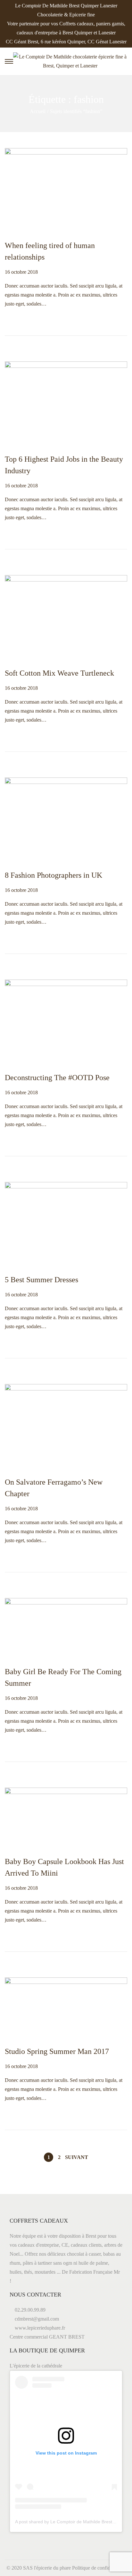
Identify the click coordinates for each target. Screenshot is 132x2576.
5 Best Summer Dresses (41, 1280)
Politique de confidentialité (99, 2568)
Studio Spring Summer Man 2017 (57, 2051)
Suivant (77, 2157)
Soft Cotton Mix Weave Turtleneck (59, 673)
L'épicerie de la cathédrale (36, 2366)
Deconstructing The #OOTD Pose (57, 1078)
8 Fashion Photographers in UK (54, 875)
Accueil (38, 111)
